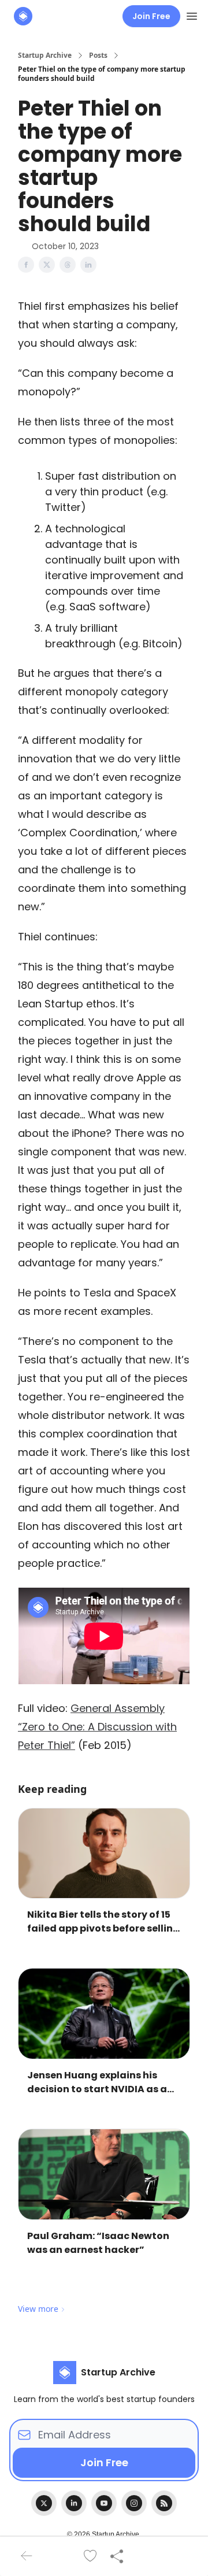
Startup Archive (45, 55)
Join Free (151, 16)
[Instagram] (134, 2503)
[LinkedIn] (74, 2503)
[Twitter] (44, 2503)
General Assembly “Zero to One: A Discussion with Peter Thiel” (97, 1727)
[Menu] (192, 14)
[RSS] (164, 2503)
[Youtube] (104, 2503)
